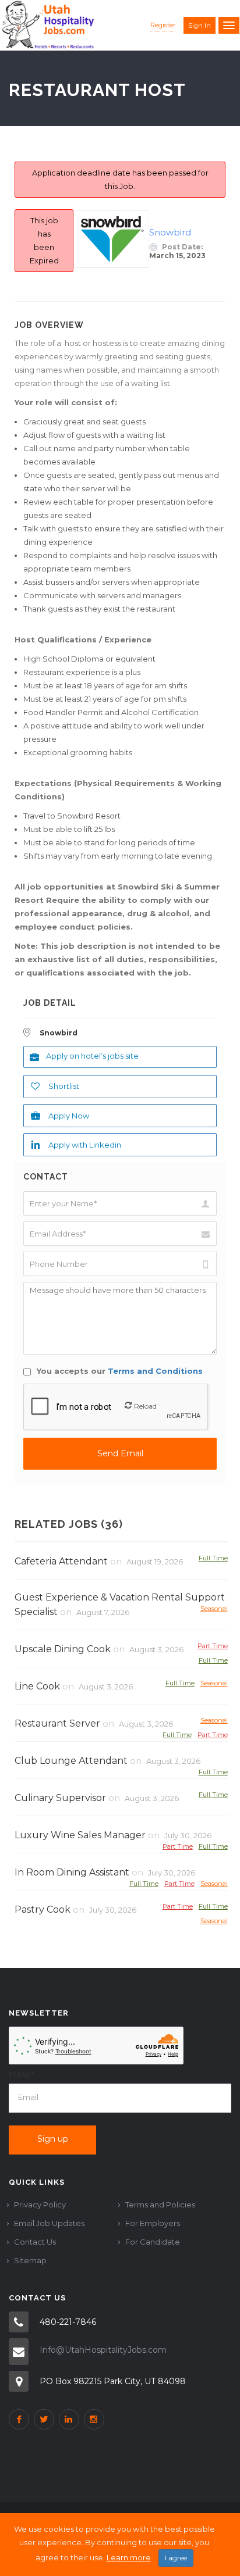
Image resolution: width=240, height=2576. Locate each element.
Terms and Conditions (155, 1371)
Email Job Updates (49, 2223)
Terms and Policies (160, 2205)
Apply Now (69, 1116)
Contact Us (35, 2242)
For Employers (153, 2223)
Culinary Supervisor (60, 1798)
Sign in (200, 26)
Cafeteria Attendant (61, 1561)
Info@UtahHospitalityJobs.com (103, 2350)
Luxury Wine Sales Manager (80, 1835)
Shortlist (64, 1086)
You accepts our (119, 1371)
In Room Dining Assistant (72, 1872)
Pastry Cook (43, 1909)
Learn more (129, 2557)
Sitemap (30, 2260)
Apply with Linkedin (85, 1145)
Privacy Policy (40, 2205)
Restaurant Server (57, 1723)
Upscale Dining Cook (63, 1649)
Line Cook (37, 1686)
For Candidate (153, 2242)
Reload (145, 1406)
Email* (21, 2074)
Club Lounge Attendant (71, 1761)
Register (163, 25)
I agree (176, 2558)
